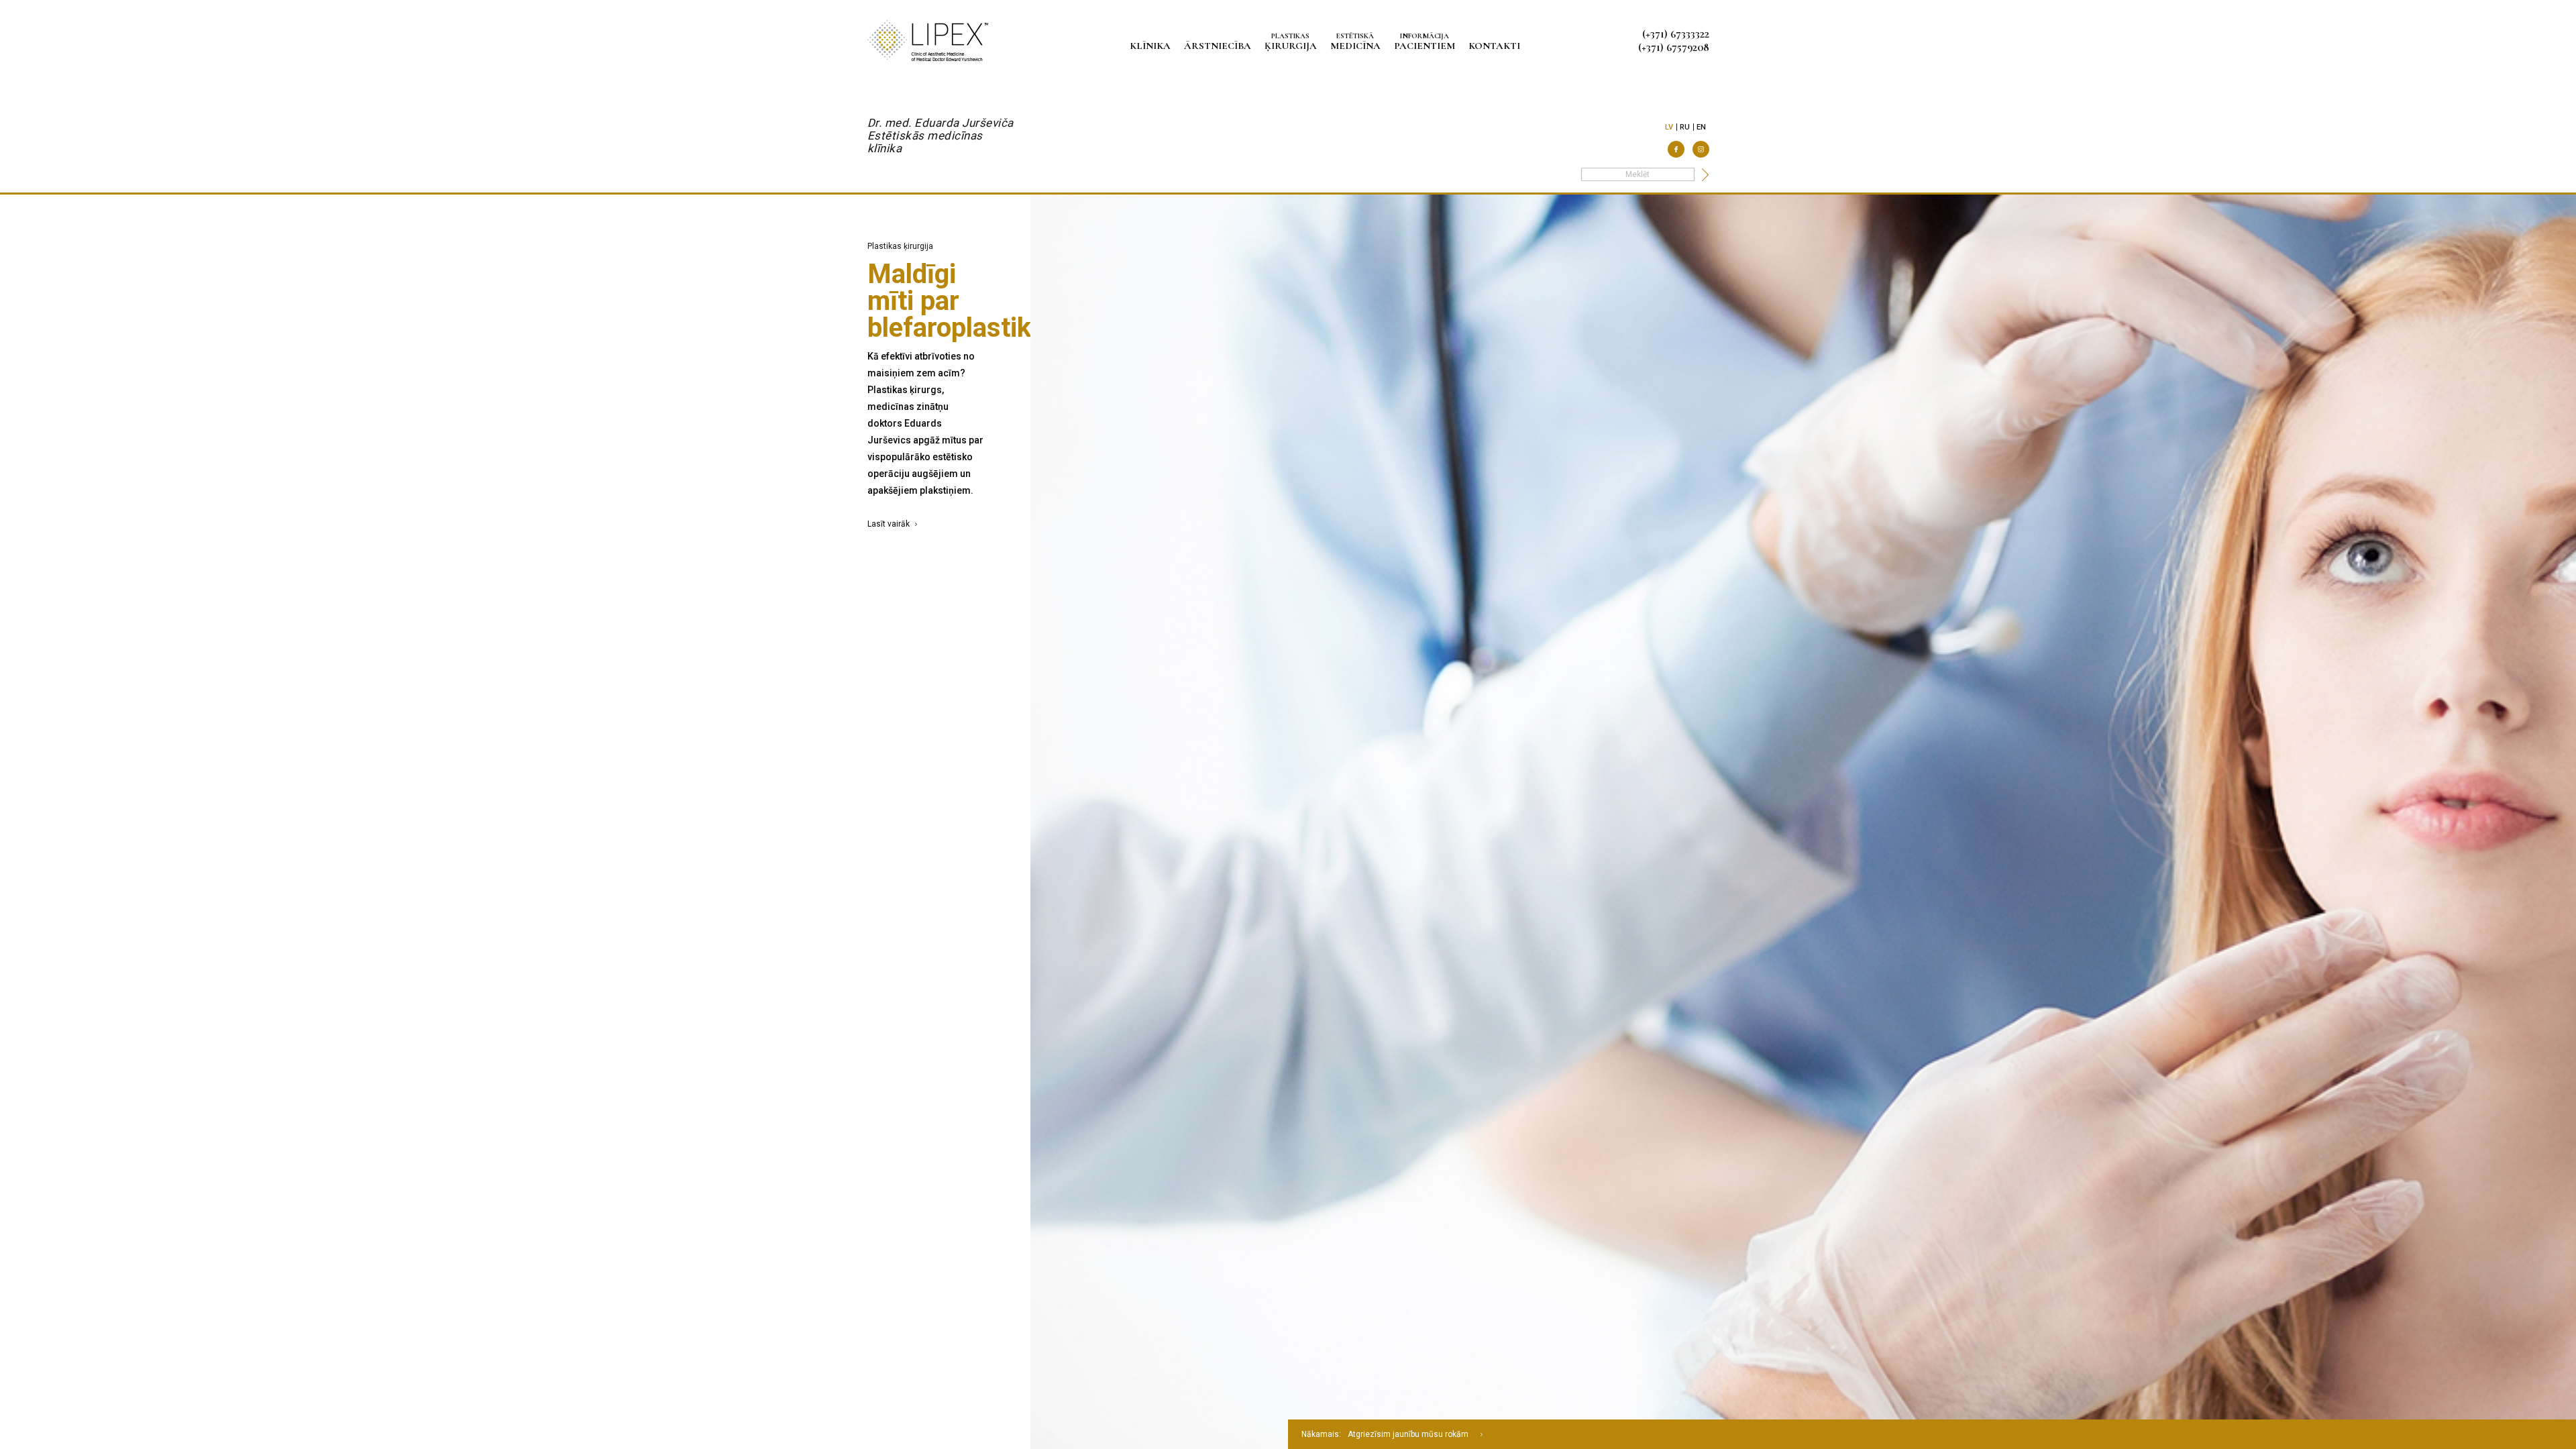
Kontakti (1494, 46)
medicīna (1355, 41)
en (1702, 127)
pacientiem (1425, 41)
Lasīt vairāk (889, 524)
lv (1669, 127)
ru (1685, 127)
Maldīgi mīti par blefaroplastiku (926, 301)
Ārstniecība (1218, 46)
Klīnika (1150, 46)
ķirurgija (1291, 41)
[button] (1932, 1434)
